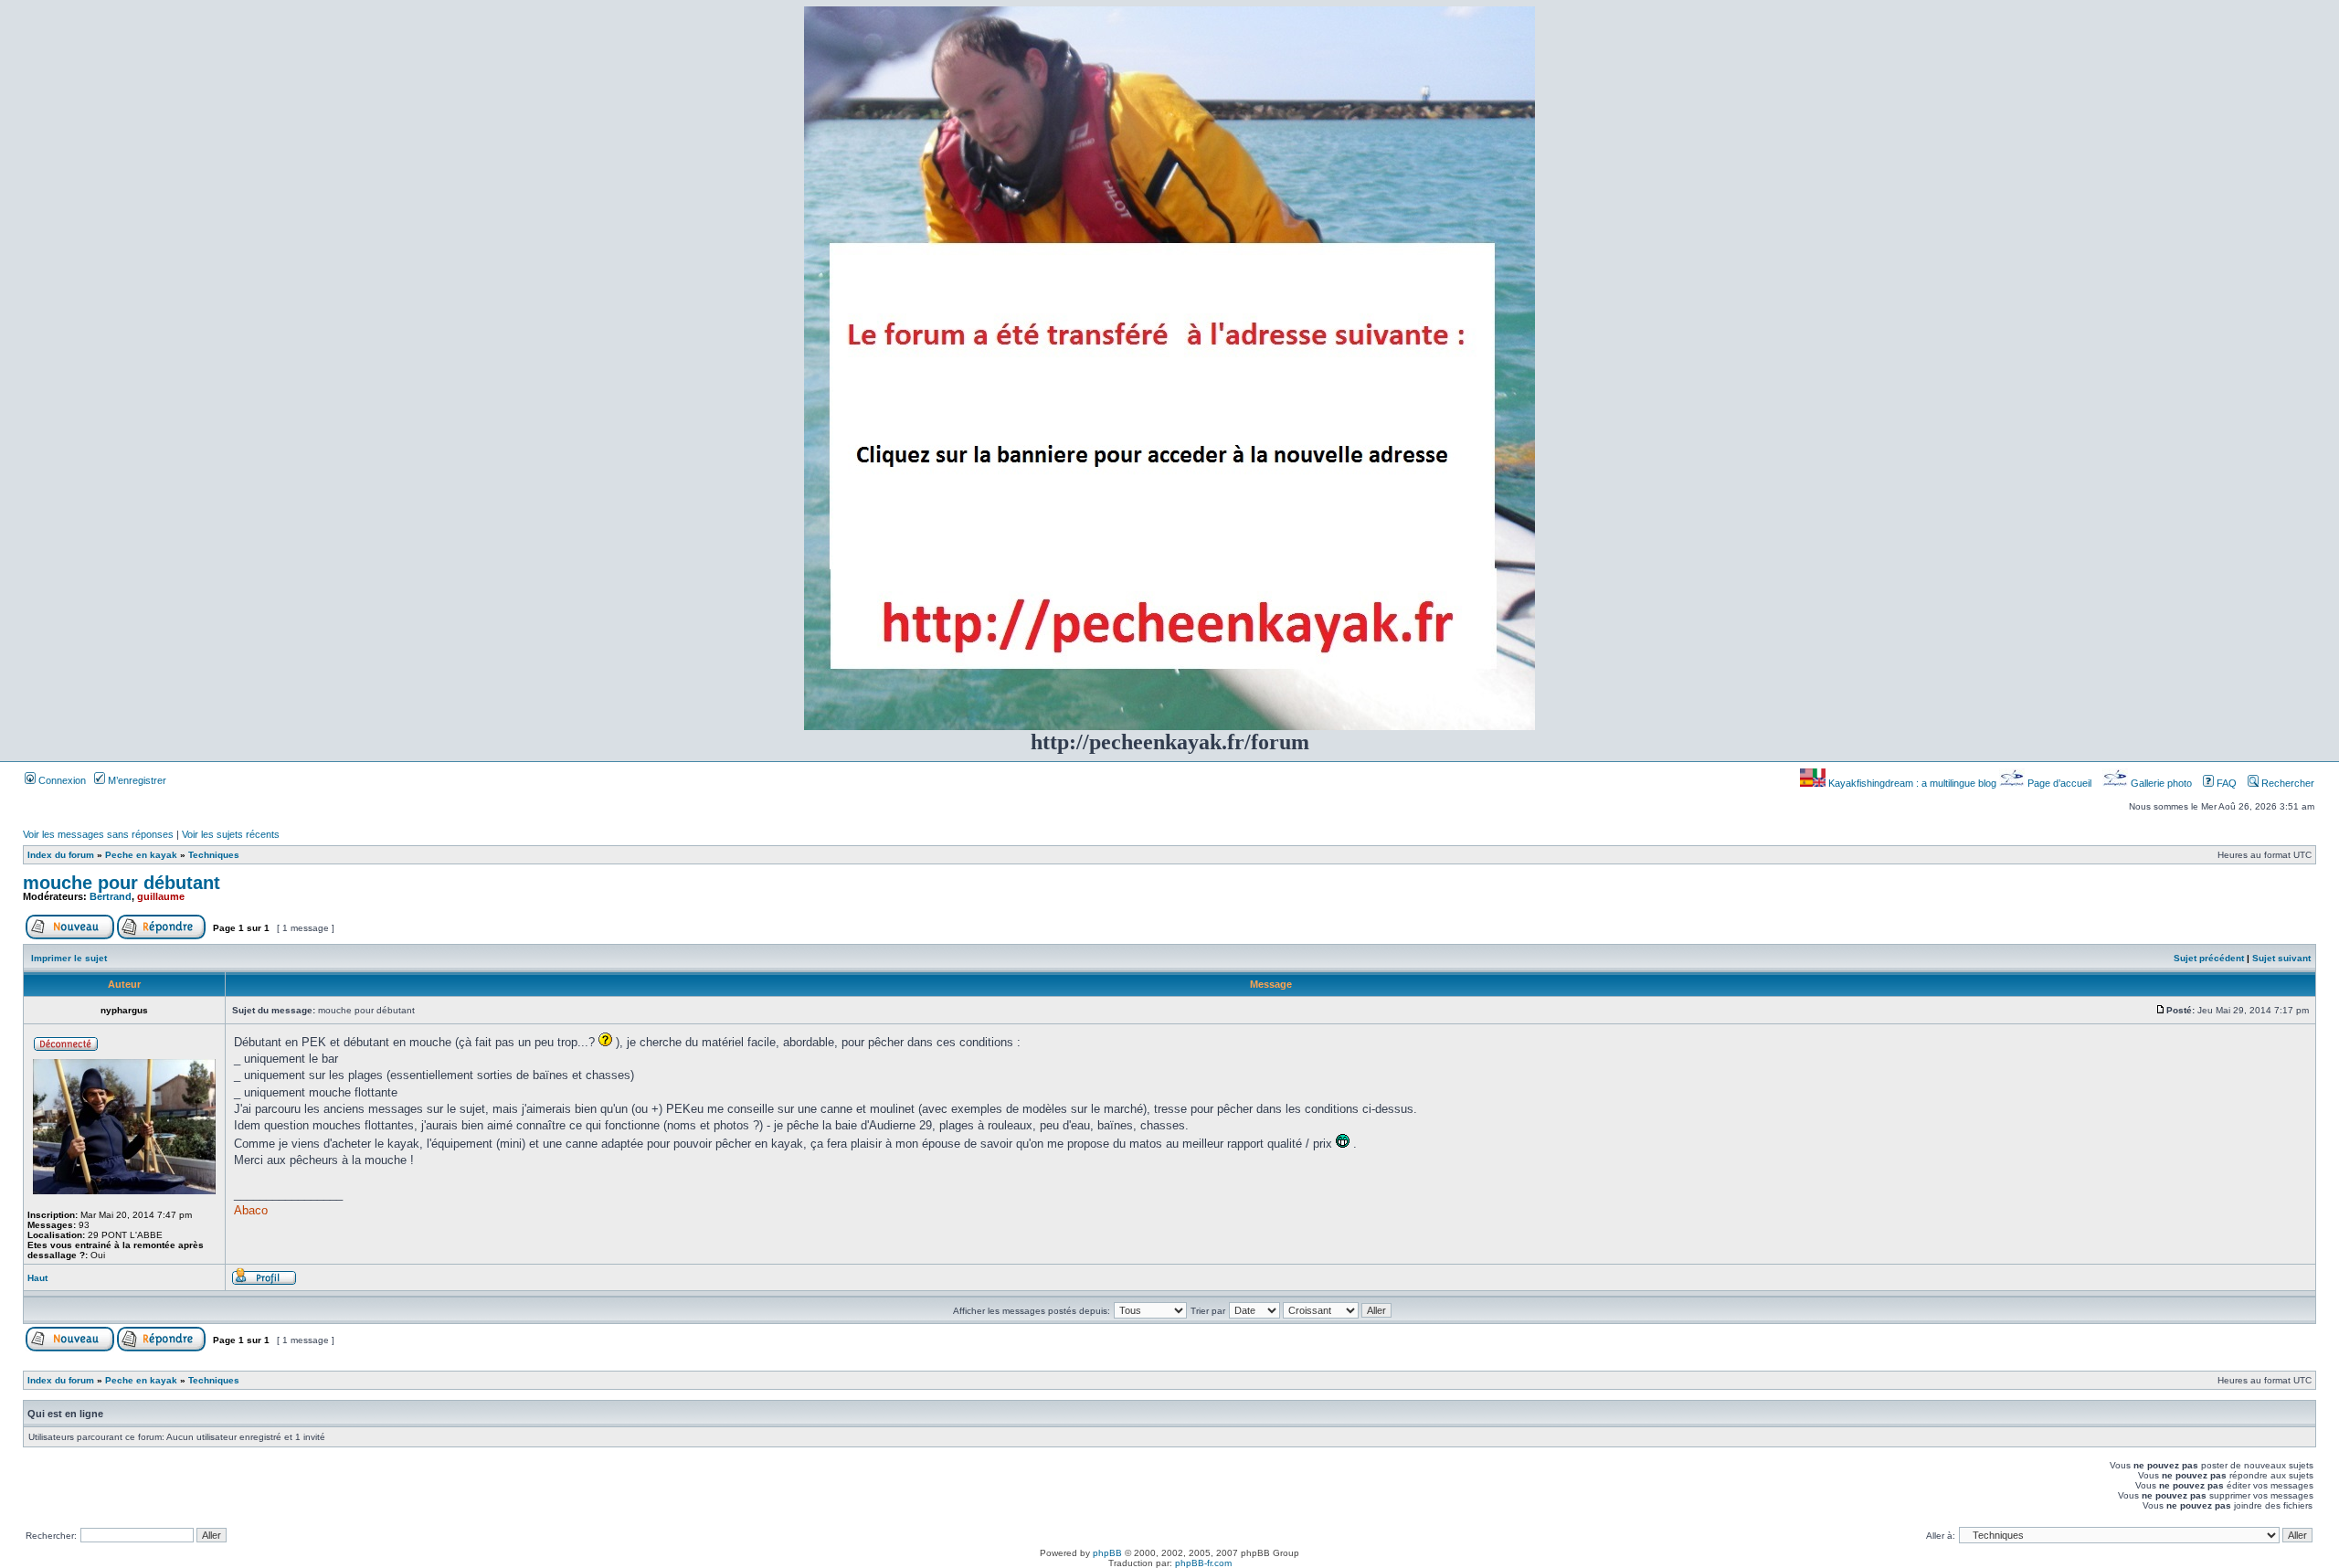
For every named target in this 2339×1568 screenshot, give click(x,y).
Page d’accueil (2059, 783)
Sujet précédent (2209, 958)
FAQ (2225, 783)
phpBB (1107, 1553)
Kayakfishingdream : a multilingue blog (1912, 783)
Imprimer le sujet (69, 958)
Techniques (214, 855)
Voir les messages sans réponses (98, 834)
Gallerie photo (2161, 783)
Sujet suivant (2281, 958)
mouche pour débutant (122, 883)
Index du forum (61, 855)
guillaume (161, 896)
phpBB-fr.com (1203, 1563)
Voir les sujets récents (231, 834)
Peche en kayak (141, 855)
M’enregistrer (136, 780)
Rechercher (2286, 783)
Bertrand (111, 896)
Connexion (61, 780)
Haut (37, 1278)
